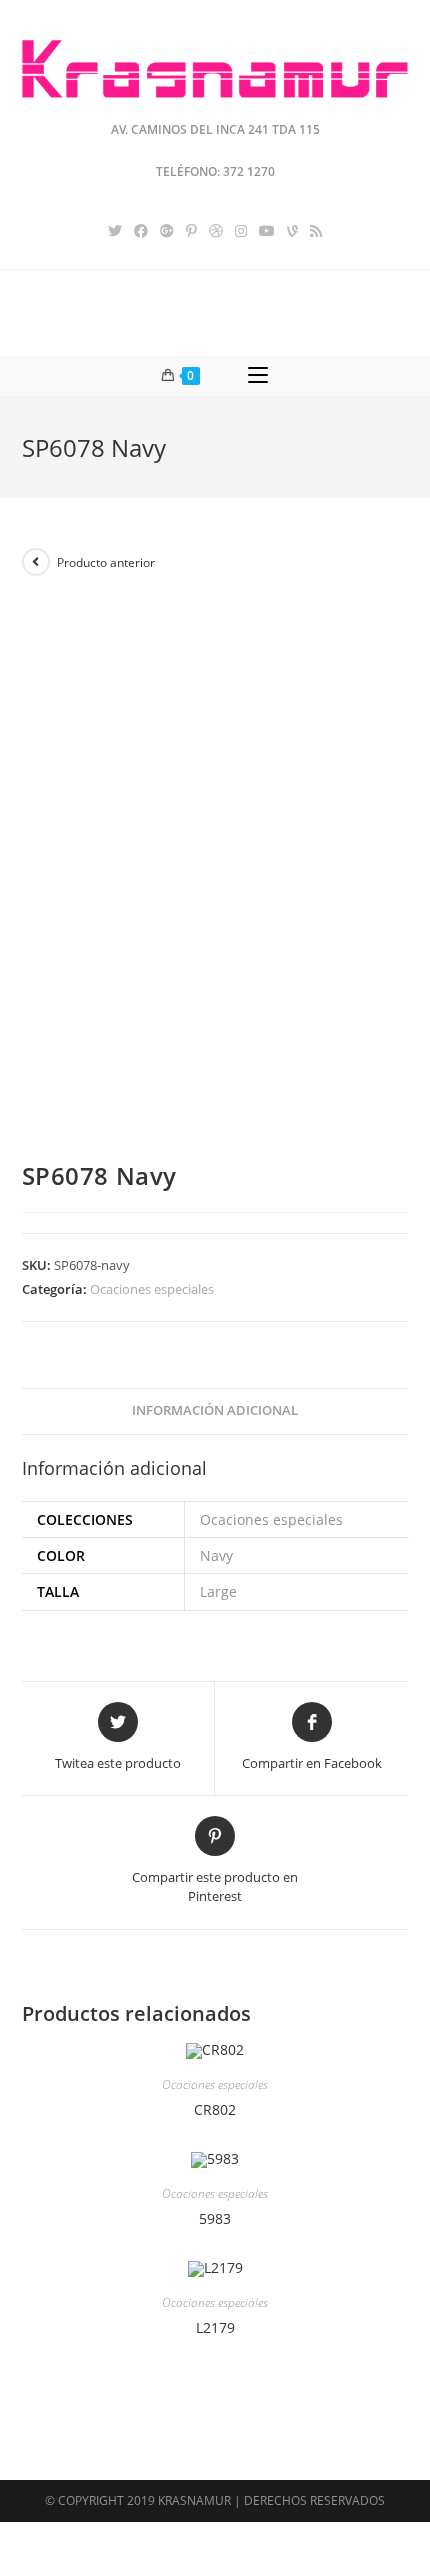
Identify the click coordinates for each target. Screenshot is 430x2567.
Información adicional (215, 1410)
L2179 (215, 2327)
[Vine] (292, 230)
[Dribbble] (216, 230)
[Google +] (167, 230)
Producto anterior (106, 562)
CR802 (215, 2109)
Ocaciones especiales (152, 1289)
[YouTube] (267, 230)
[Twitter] (115, 230)
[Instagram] (241, 230)
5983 (215, 2218)
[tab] (215, 1411)
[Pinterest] (191, 230)
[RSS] (316, 230)
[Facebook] (141, 230)
